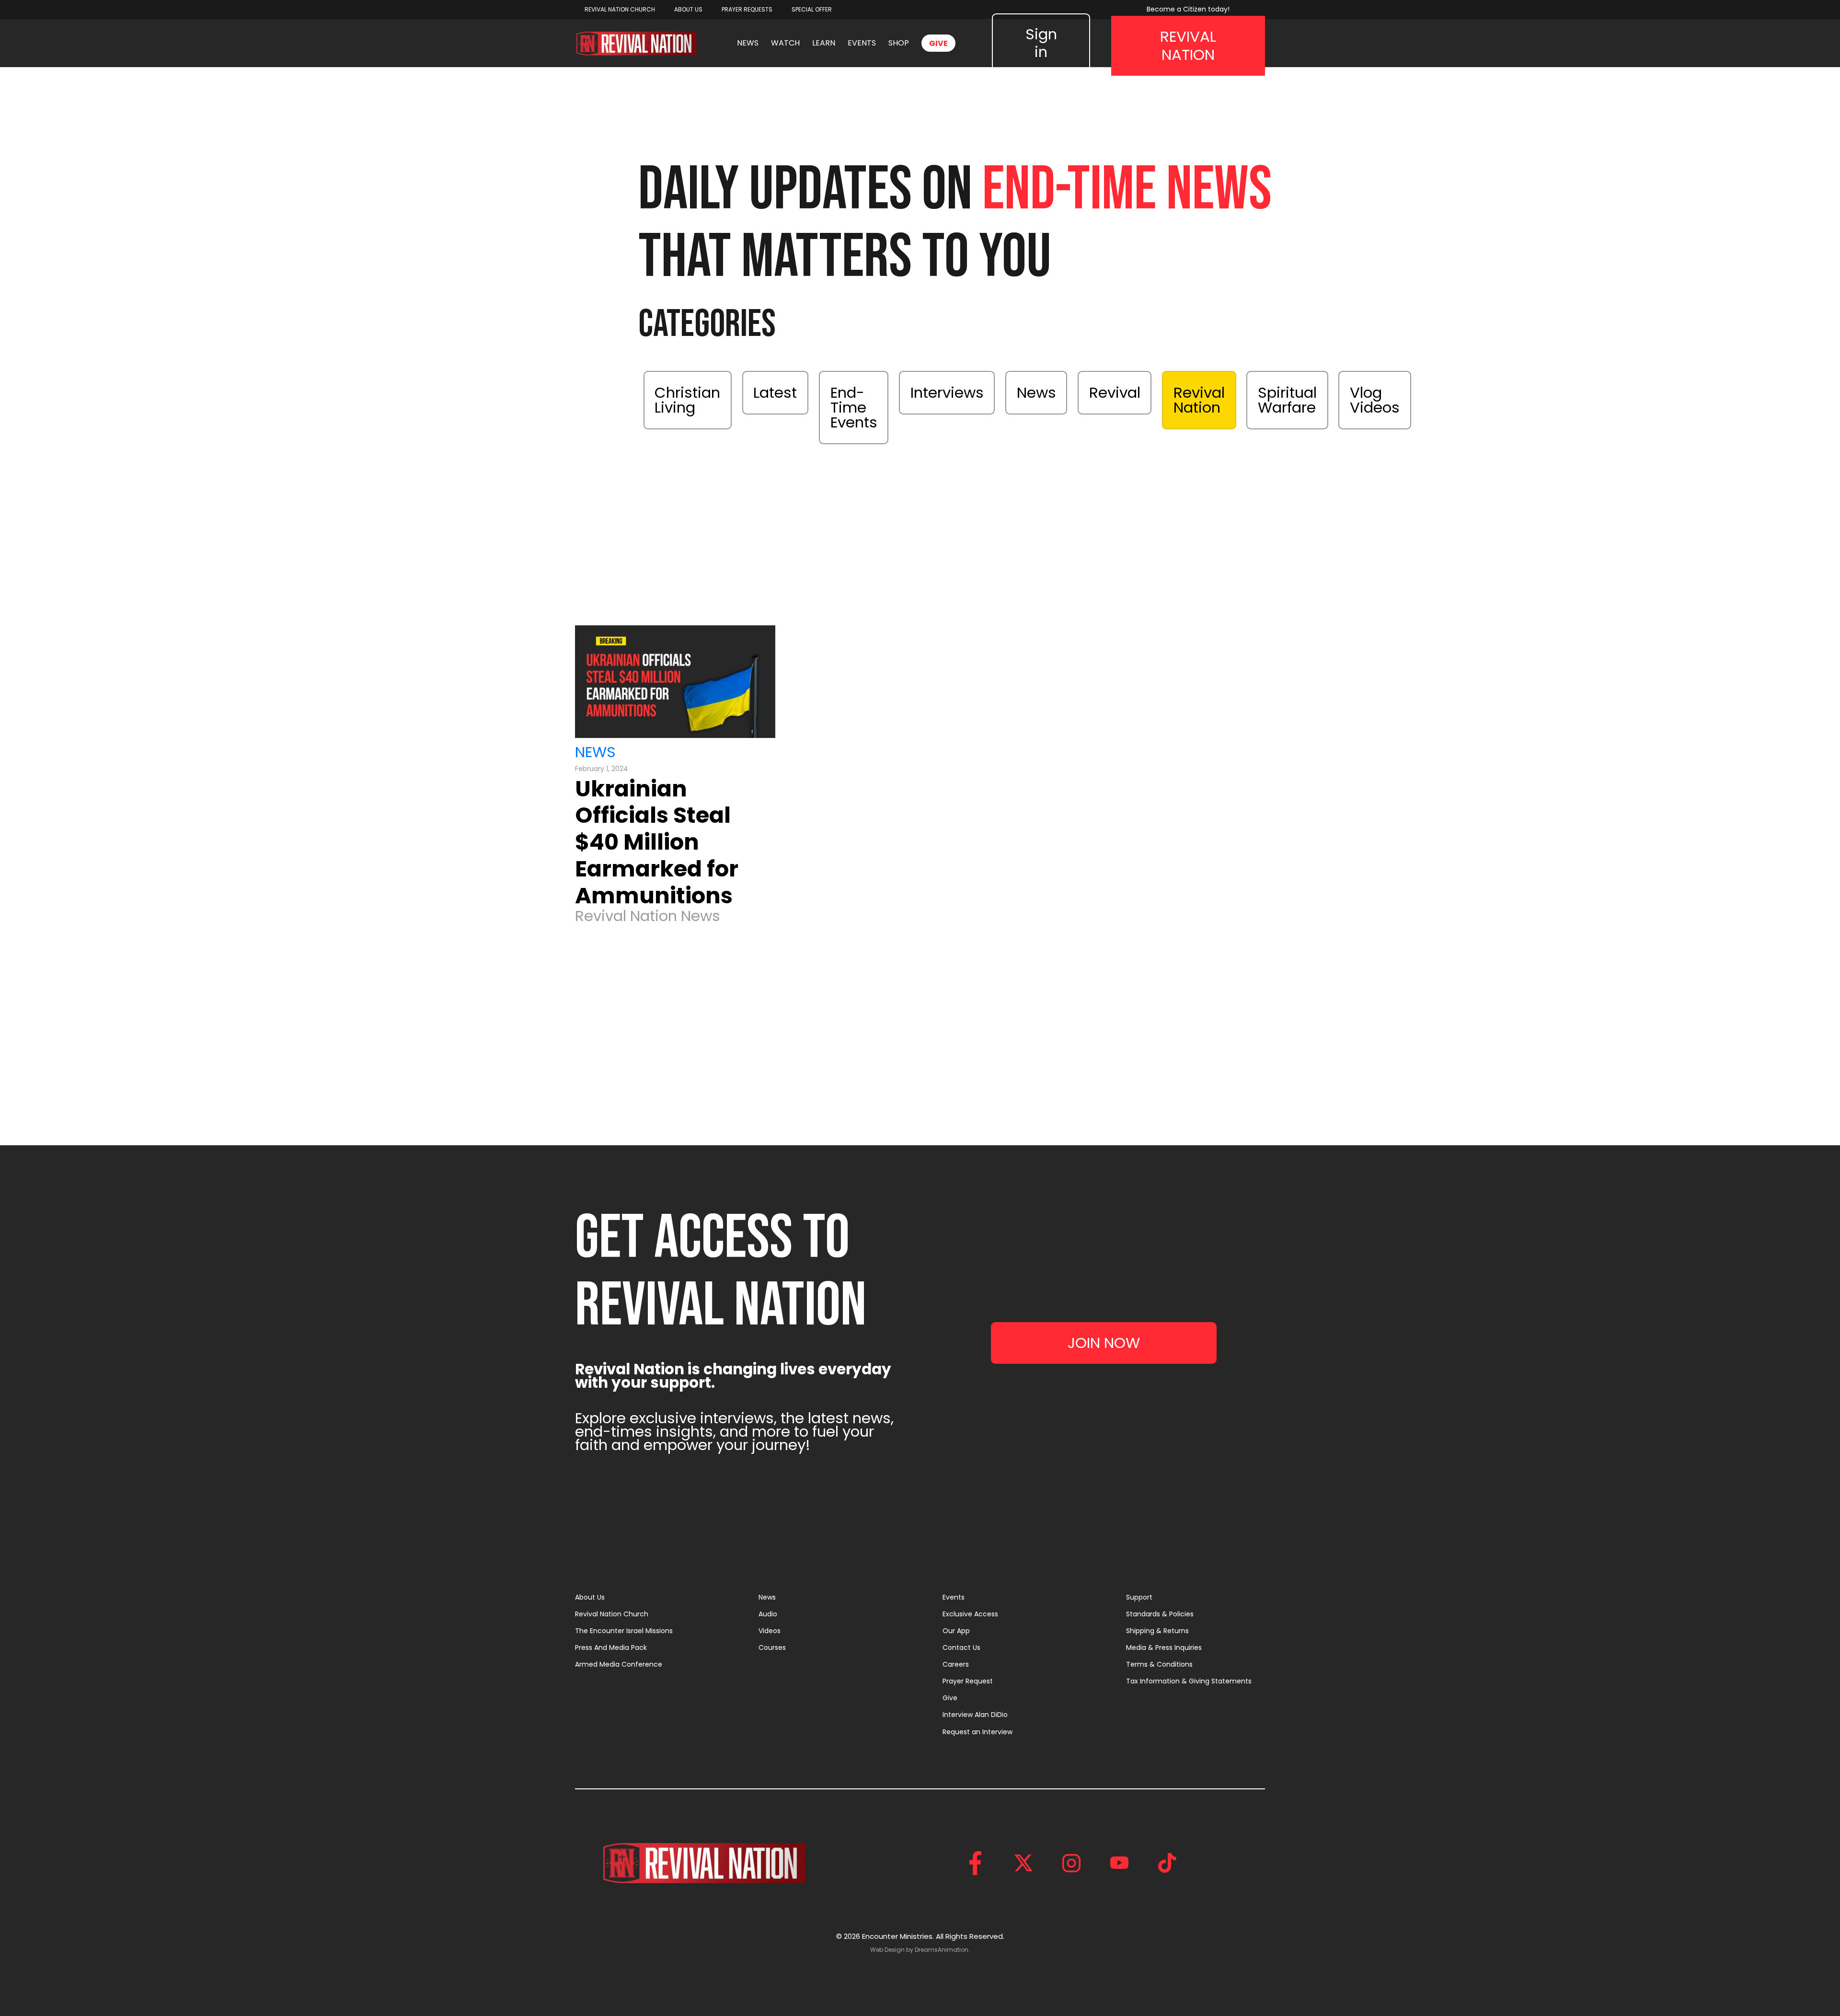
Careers (956, 1664)
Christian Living (687, 400)
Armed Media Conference (619, 1664)
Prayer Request (968, 1681)
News (1036, 392)
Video (1045, 451)
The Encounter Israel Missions (624, 1631)
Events (954, 1597)
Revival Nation (1199, 400)
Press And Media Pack (611, 1647)
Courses (772, 1647)
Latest (775, 392)
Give (950, 1698)
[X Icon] (1023, 1863)
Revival (1115, 392)
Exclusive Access (970, 1614)
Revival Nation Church (612, 1614)
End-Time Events (854, 407)
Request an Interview (977, 1732)
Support (1139, 1597)
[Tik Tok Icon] (1167, 1863)
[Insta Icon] (1071, 1863)
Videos (770, 1631)
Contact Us (961, 1647)
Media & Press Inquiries (1164, 1647)
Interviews (947, 392)
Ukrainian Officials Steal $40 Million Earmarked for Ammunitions (657, 842)
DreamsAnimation (942, 1950)
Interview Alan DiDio (975, 1715)
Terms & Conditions (1159, 1664)
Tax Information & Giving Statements (1189, 1681)
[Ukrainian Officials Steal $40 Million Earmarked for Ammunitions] (675, 682)
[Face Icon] (976, 1863)
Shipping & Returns (1157, 1631)
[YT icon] (1119, 1863)
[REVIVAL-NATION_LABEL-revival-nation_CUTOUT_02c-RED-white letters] (636, 43)
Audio (768, 1614)
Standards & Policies (1160, 1614)
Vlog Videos (1375, 400)
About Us (590, 1597)
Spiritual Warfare (1287, 400)
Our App (956, 1631)
